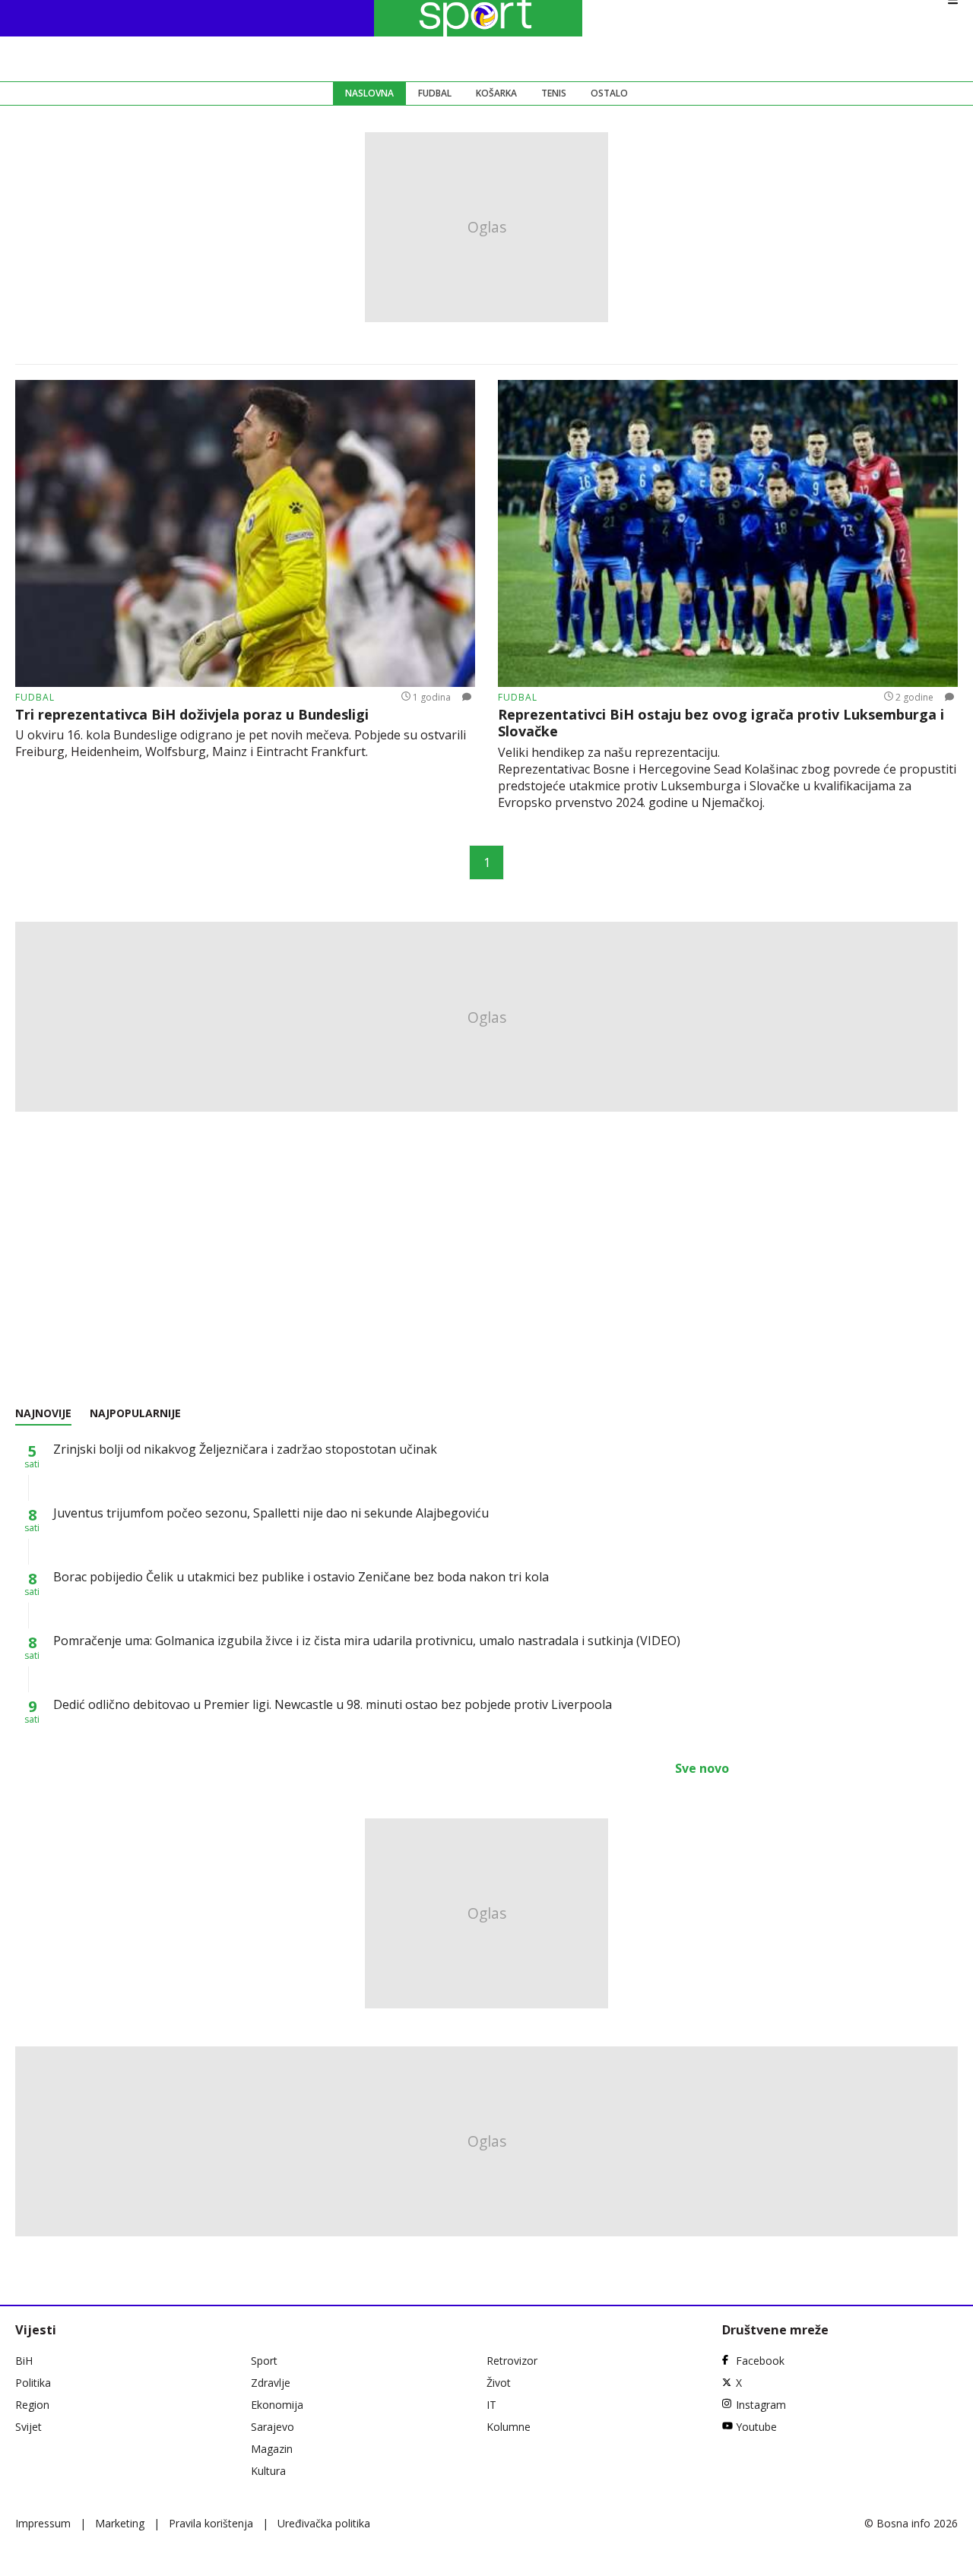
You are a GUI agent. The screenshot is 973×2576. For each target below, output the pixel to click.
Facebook (760, 2361)
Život (499, 2383)
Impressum (43, 2523)
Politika (33, 2383)
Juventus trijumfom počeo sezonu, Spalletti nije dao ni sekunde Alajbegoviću (271, 1513)
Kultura (268, 2471)
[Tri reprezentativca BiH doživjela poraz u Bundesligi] (245, 533)
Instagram (761, 2405)
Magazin (272, 2449)
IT (491, 2405)
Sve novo (702, 1768)
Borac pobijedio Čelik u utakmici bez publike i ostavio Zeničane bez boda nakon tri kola (301, 1577)
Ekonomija (277, 2405)
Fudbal (435, 93)
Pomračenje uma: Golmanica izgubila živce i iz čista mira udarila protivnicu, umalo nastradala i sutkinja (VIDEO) (367, 1641)
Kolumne (509, 2427)
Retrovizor (512, 2361)
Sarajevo (273, 2427)
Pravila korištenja (211, 2523)
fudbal (35, 697)
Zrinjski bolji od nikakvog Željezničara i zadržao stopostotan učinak (245, 1449)
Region (32, 2405)
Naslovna (369, 93)
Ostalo (609, 93)
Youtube (756, 2427)
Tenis (554, 93)
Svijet (29, 2427)
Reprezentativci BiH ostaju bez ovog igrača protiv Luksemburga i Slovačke (721, 723)
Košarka (496, 93)
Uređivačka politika (324, 2523)
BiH (24, 2361)
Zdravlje (271, 2383)
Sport (264, 2361)
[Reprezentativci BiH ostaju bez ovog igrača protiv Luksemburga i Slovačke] (728, 533)
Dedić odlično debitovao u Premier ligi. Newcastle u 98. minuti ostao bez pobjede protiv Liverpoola (333, 1704)
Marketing (120, 2523)
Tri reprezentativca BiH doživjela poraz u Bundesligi (192, 715)
